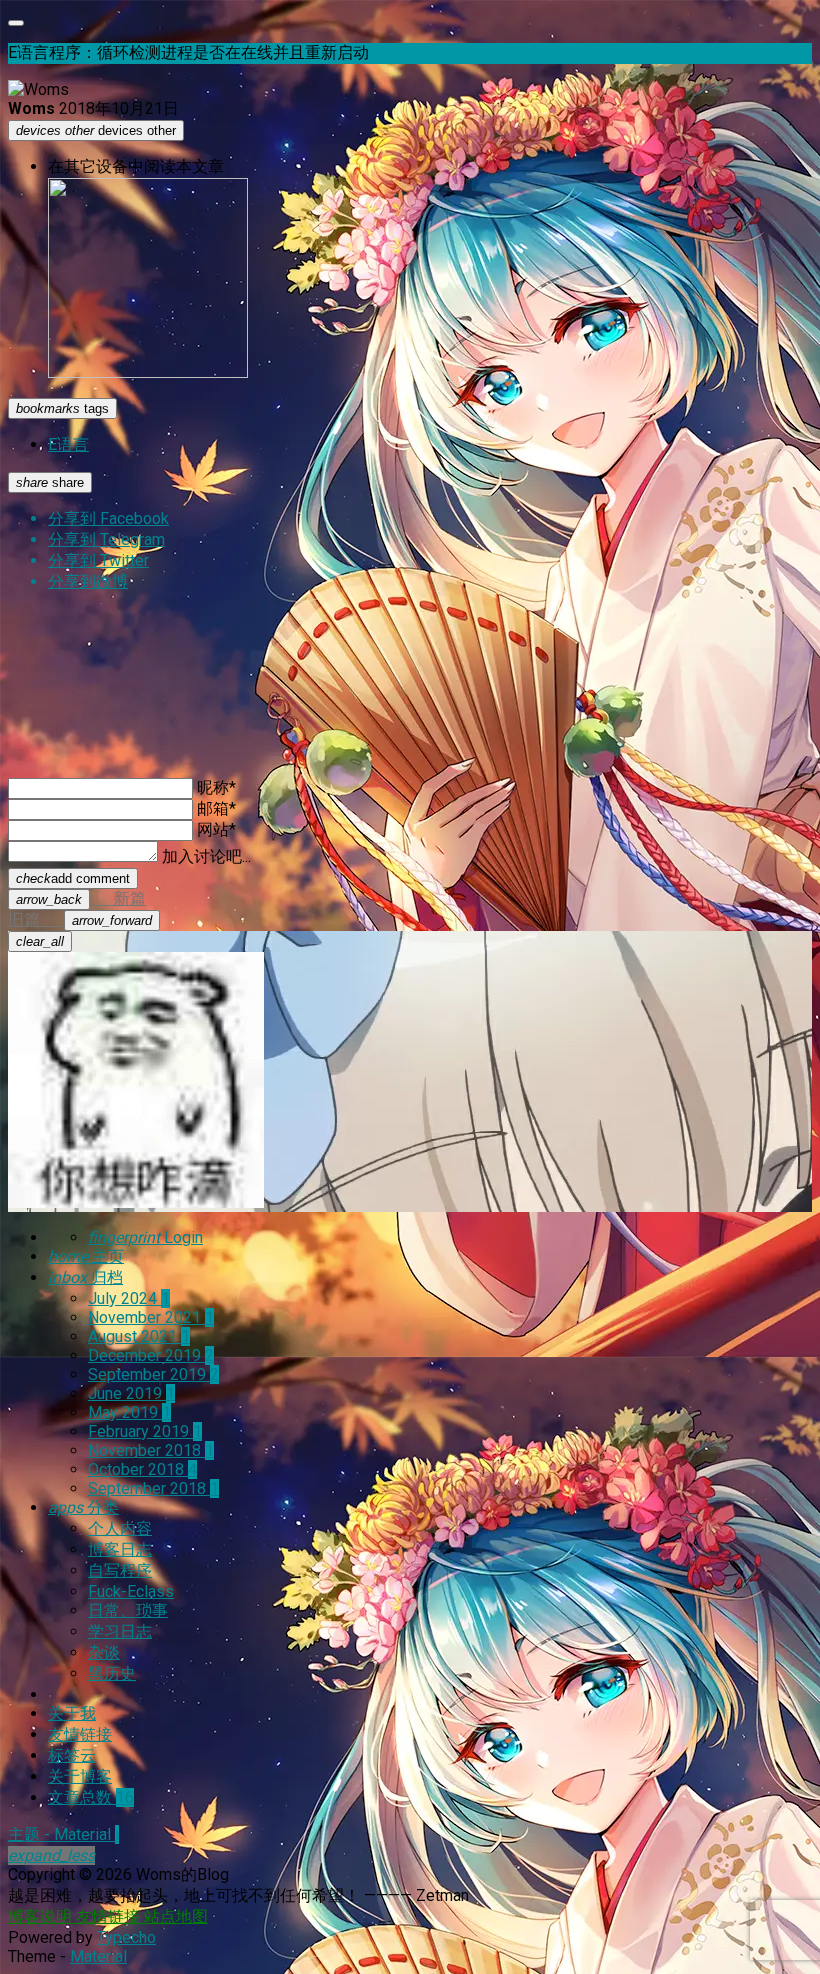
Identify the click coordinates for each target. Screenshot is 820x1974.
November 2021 (151, 1317)
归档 (85, 1277)
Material (98, 1956)
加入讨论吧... (206, 856)
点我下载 (38, 656)
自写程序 (120, 1570)
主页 (86, 1256)
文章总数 (91, 1797)
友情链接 (80, 1734)
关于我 (72, 1713)
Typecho (126, 1937)
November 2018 (151, 1450)
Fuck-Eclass (131, 1591)
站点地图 (176, 1916)
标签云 (72, 1755)
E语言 (68, 444)
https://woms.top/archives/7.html (218, 728)
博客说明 (42, 1916)
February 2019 (145, 1431)
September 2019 (153, 1374)
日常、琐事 (128, 1610)
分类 (83, 1507)
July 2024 (129, 1298)
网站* (216, 829)
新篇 (81, 898)
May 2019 (129, 1412)
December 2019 (151, 1355)
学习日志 (120, 1631)
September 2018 (153, 1488)
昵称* (216, 787)
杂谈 (104, 1652)
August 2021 (139, 1336)
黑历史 (112, 1673)
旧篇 (80, 919)
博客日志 (120, 1549)
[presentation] (49, 899)
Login (145, 1237)
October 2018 (142, 1469)
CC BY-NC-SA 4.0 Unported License (298, 747)
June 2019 (131, 1393)
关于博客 (80, 1776)
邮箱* (216, 808)
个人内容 (120, 1528)
